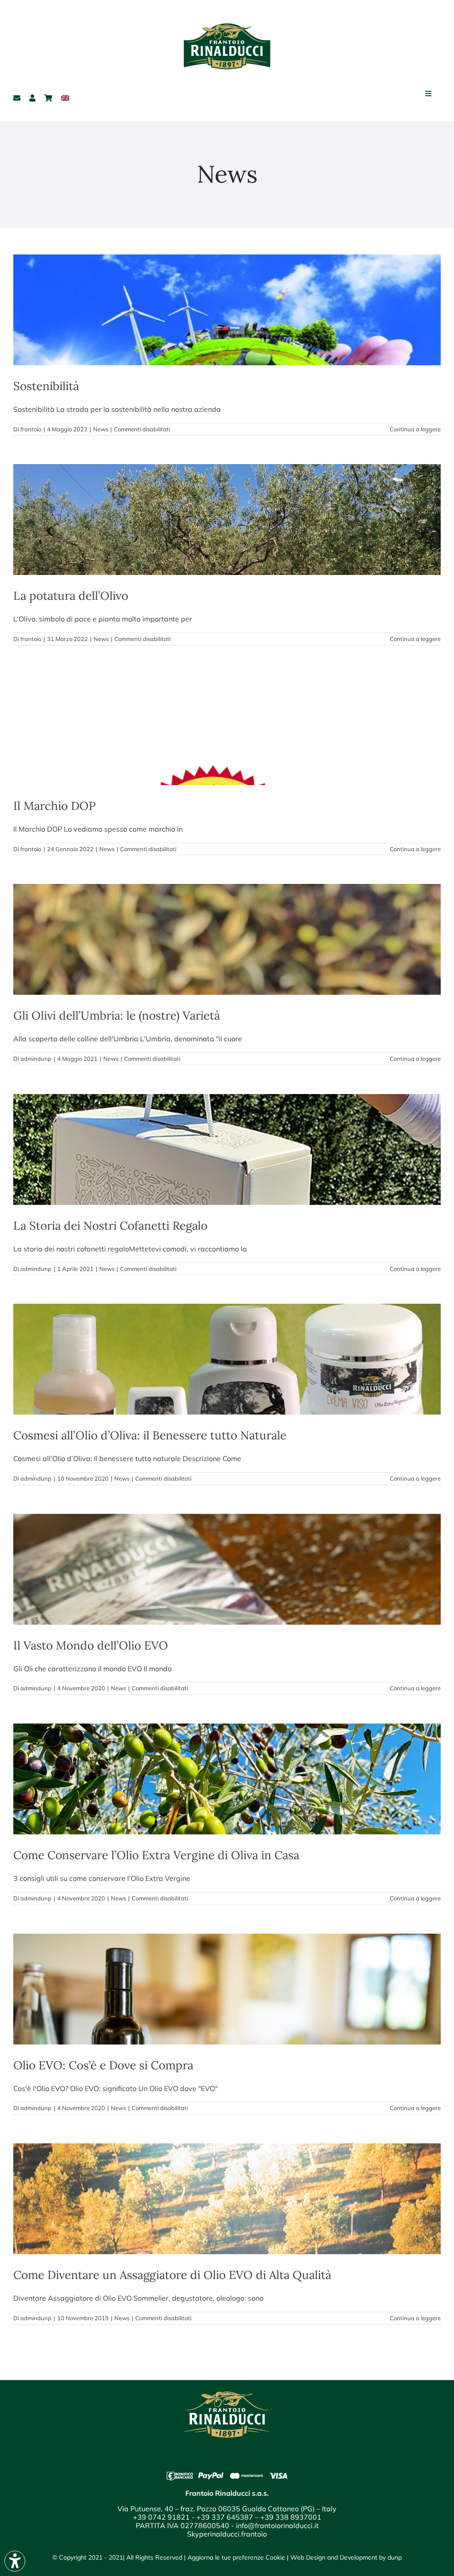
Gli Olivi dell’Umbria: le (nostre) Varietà (117, 1015)
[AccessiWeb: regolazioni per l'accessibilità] (15, 2561)
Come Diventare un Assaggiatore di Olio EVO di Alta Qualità (172, 2275)
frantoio (31, 429)
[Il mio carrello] (48, 98)
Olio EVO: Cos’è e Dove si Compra (103, 2065)
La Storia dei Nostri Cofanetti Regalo (110, 1225)
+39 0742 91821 (161, 2517)
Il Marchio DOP (55, 806)
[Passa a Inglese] (65, 98)
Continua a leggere (415, 429)
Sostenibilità (46, 386)
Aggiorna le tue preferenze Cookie (236, 2557)
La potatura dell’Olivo (71, 596)
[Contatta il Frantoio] (17, 98)
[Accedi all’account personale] (32, 98)
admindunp (36, 1059)
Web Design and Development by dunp (346, 2557)
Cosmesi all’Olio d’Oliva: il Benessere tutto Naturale (150, 1435)
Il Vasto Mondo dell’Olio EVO (91, 1645)
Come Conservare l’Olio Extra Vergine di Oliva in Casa (156, 1855)
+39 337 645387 (225, 2517)
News (101, 429)
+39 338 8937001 (291, 2517)
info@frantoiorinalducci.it (277, 2525)
